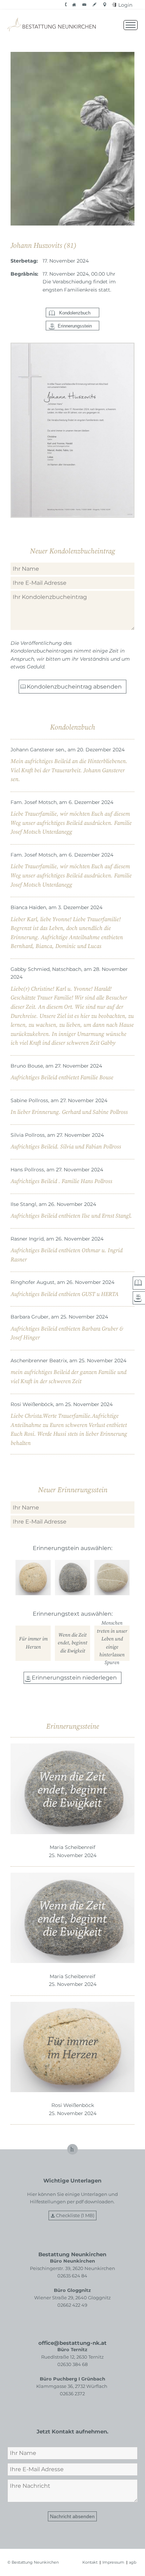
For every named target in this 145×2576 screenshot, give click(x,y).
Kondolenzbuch (75, 313)
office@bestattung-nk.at (72, 2343)
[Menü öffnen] (131, 25)
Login (125, 5)
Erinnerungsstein (75, 326)
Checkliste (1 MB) (75, 2215)
